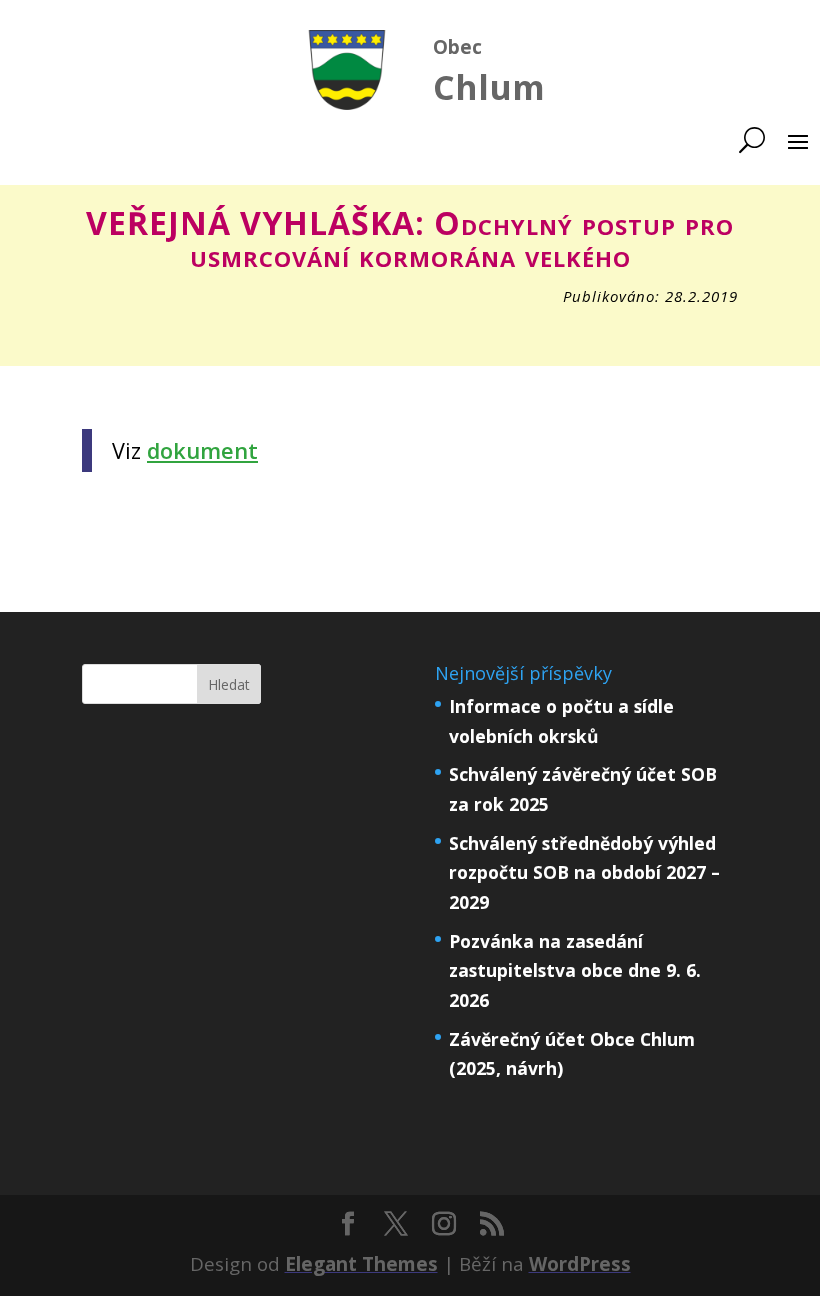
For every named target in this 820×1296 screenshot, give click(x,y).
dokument (202, 450)
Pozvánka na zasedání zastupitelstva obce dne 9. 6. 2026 (575, 971)
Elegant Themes (361, 1264)
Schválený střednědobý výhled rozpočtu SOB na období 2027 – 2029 (584, 873)
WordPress (580, 1264)
